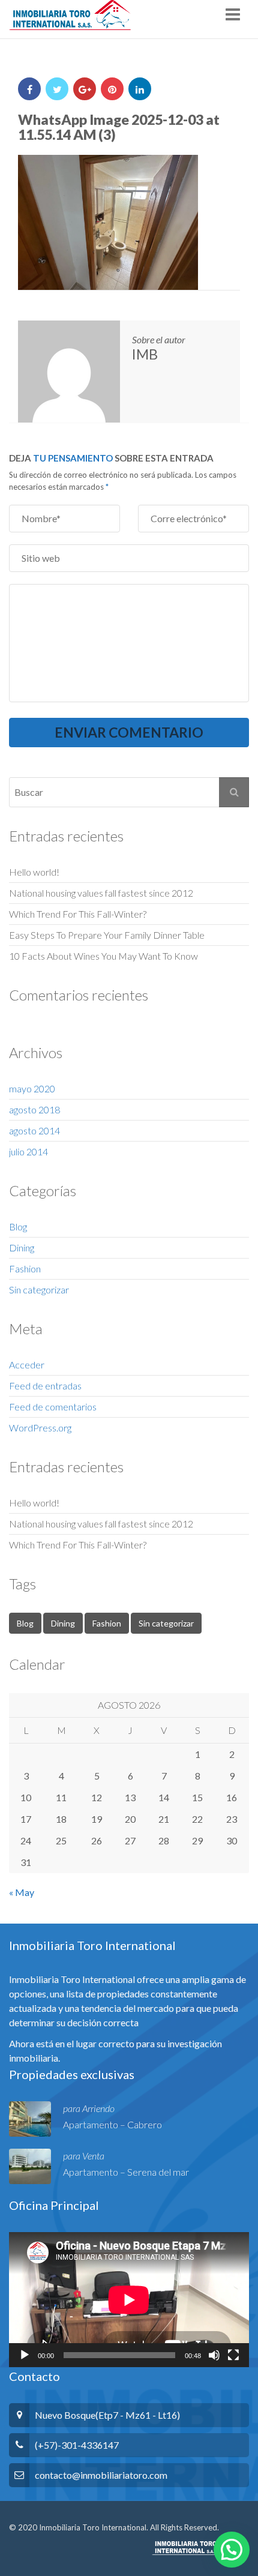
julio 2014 (28, 1151)
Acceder (27, 1365)
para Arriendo (89, 2108)
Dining (22, 1247)
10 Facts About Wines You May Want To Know (103, 956)
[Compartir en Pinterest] (112, 89)
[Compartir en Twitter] (57, 89)
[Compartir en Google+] (85, 89)
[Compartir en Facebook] (29, 89)
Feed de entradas (45, 1386)
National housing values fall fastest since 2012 (101, 893)
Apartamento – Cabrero (112, 2124)
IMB (145, 354)
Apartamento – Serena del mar (126, 2172)
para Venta (84, 2156)
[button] (232, 2550)
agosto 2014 (34, 1130)
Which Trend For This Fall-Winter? (78, 914)
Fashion (25, 1268)
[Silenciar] (214, 2355)
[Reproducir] (25, 2355)
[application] (129, 2300)
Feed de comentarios (53, 1407)
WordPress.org (40, 1428)
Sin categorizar (39, 1290)
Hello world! (34, 872)
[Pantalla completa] (233, 2355)
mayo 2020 (32, 1088)
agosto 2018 (34, 1109)
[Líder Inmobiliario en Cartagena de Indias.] (70, 15)
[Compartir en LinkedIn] (140, 89)
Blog (18, 1226)
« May (22, 1892)
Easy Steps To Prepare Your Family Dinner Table (107, 935)
